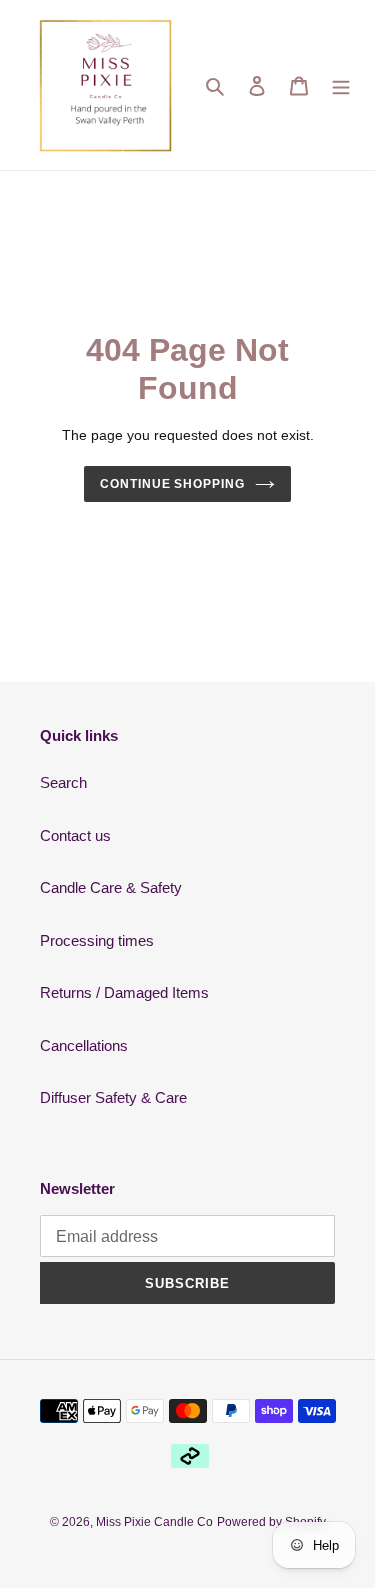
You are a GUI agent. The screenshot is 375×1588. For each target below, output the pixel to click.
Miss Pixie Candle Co (154, 1522)
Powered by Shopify (271, 1522)
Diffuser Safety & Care (113, 1097)
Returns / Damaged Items (124, 992)
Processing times (97, 940)
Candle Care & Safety (111, 887)
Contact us (75, 835)
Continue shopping (173, 484)
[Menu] (341, 85)
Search (63, 782)
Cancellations (84, 1045)
